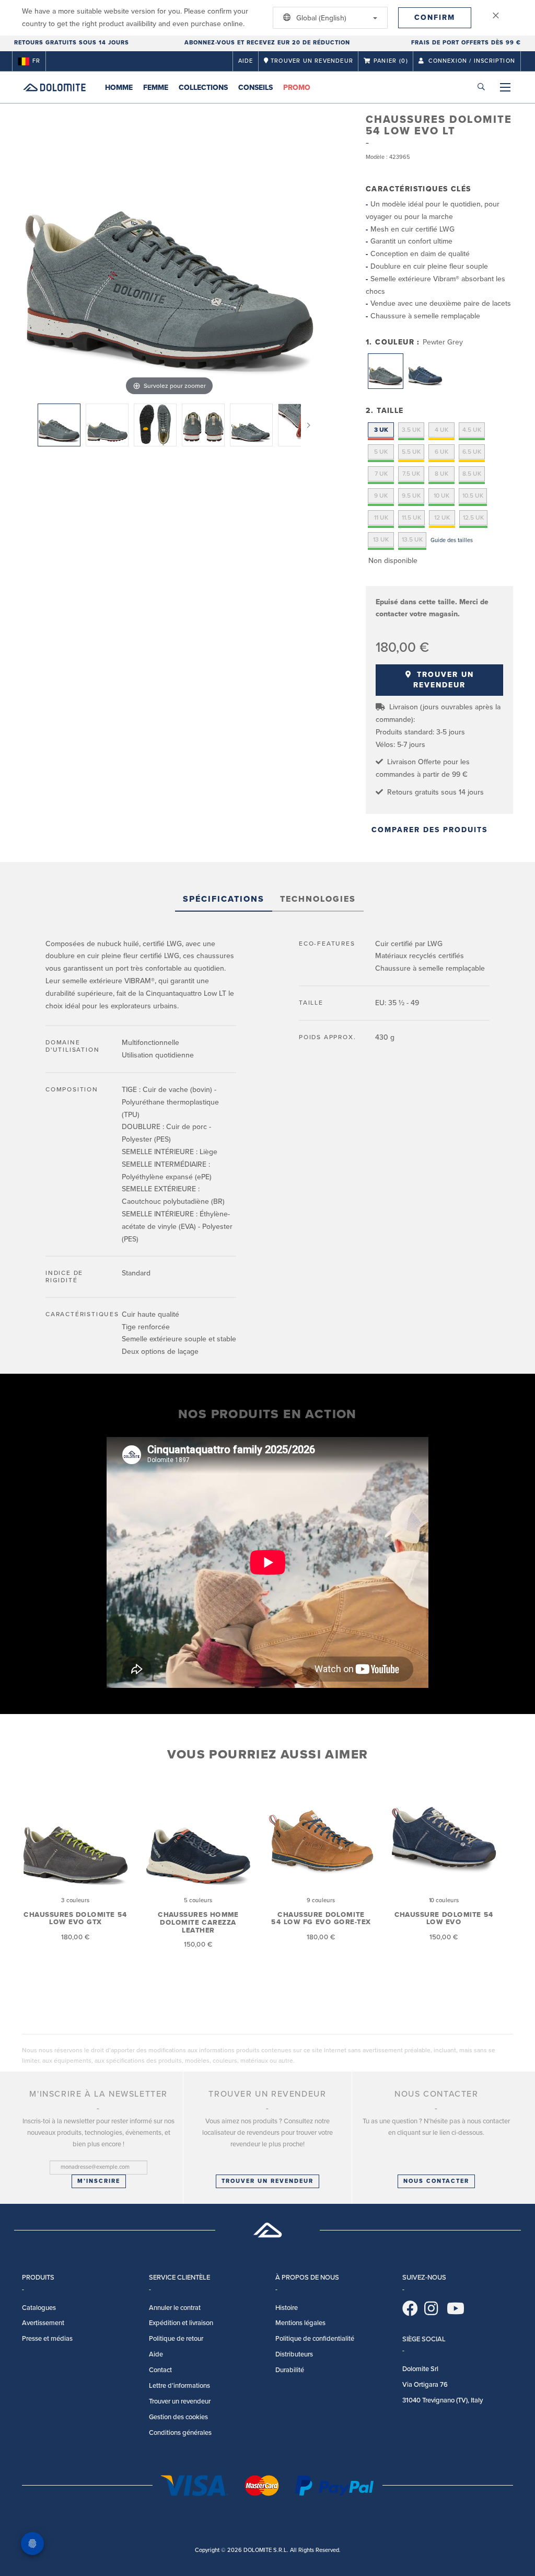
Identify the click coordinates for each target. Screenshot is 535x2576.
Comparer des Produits (429, 830)
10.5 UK (473, 496)
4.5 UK (472, 430)
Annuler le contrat (175, 2308)
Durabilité (290, 2370)
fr (36, 61)
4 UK (441, 430)
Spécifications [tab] (224, 899)
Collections (203, 88)
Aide (246, 61)
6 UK (441, 452)
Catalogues (39, 2308)
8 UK (441, 474)
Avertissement (43, 2323)
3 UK (381, 430)
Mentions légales (300, 2323)
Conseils (255, 88)
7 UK (381, 474)
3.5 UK (411, 430)
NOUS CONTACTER (436, 2181)
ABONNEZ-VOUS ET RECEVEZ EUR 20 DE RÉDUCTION (267, 43)
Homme (119, 88)
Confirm (435, 18)
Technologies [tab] (318, 899)
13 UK (381, 539)
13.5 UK (412, 539)
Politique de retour (176, 2339)
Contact (160, 2370)
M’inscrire (99, 2181)
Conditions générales (180, 2433)
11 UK (381, 517)
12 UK (442, 517)
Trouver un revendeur (444, 680)
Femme (156, 88)
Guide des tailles (452, 540)
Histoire (287, 2308)
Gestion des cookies (178, 2417)
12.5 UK (473, 517)
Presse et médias (47, 2339)
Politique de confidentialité (315, 2339)
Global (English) (320, 18)
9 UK (381, 496)
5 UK (381, 452)
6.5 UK (472, 452)
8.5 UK (472, 474)
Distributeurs (294, 2354)
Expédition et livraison (181, 2323)
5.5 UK (411, 452)
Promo (297, 88)
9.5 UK (411, 496)
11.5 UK (411, 517)
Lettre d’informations (179, 2386)
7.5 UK (411, 474)
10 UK (441, 496)
